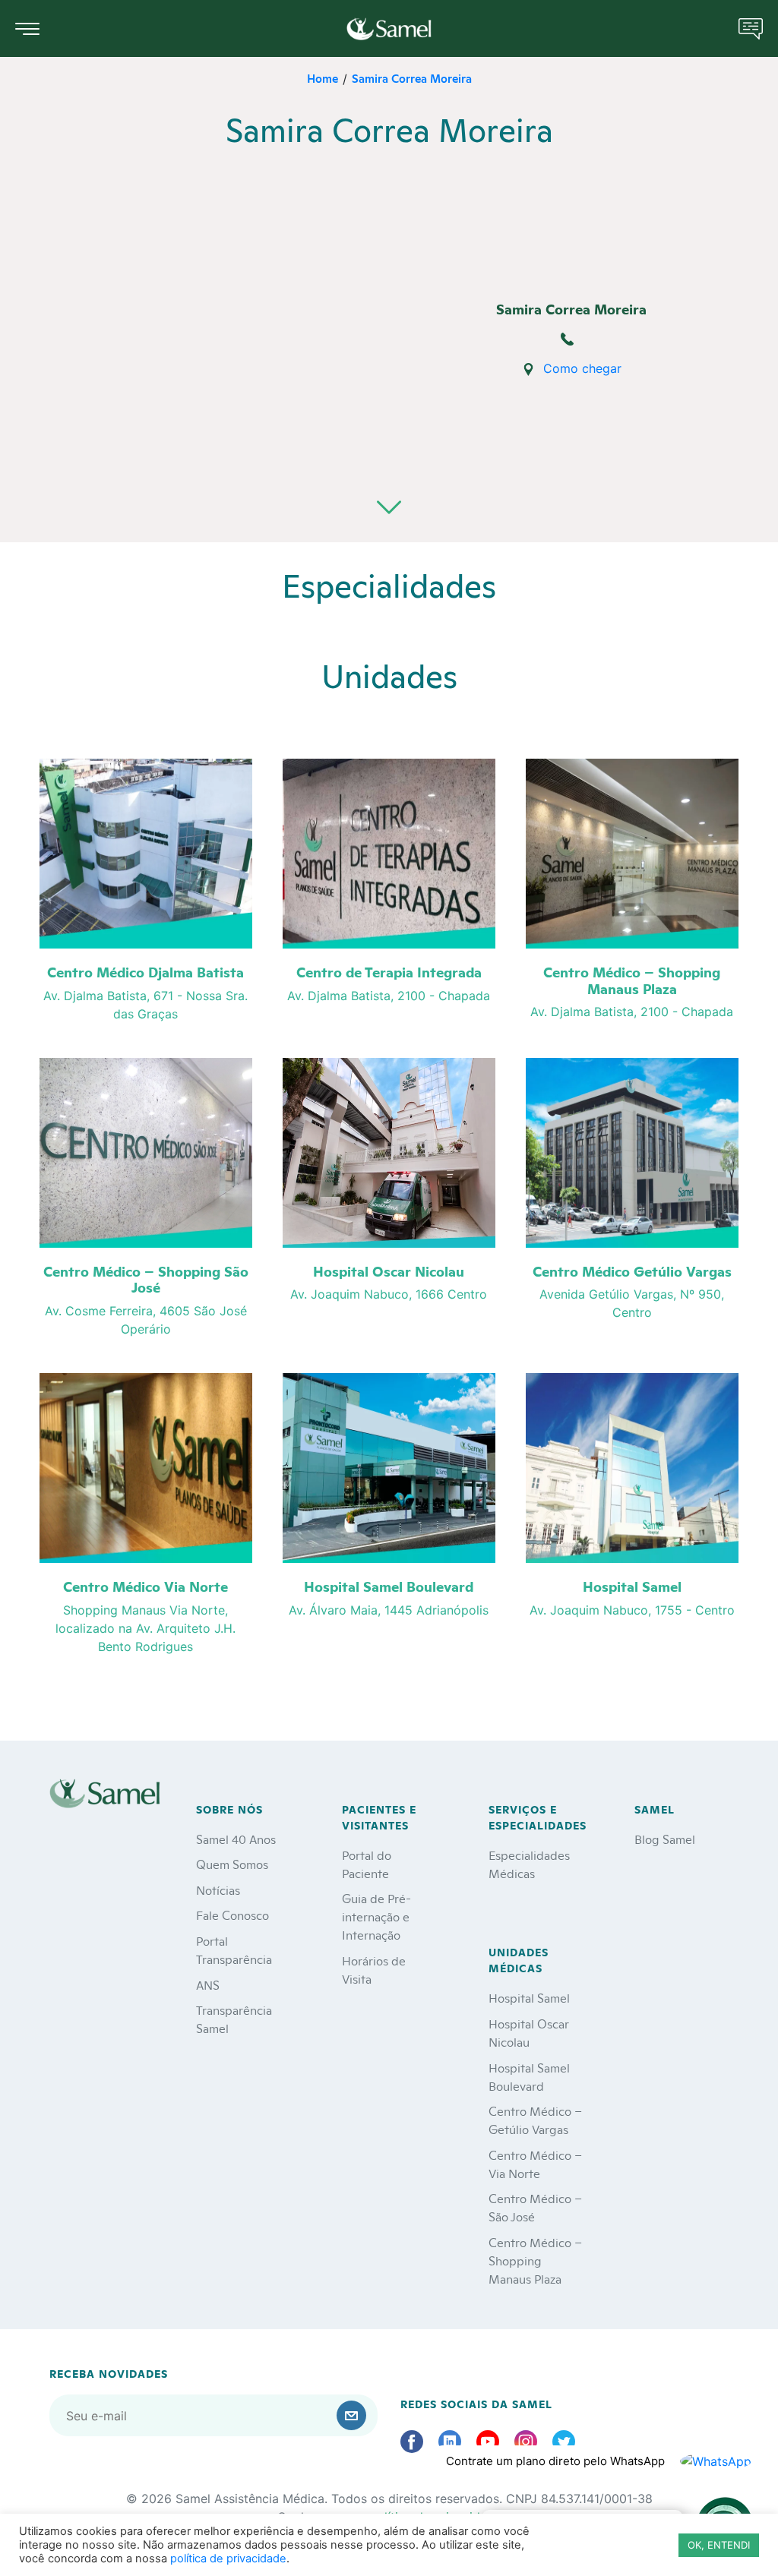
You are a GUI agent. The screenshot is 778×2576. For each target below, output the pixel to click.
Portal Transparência (234, 1949)
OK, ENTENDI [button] (719, 2545)
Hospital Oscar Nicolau (529, 2032)
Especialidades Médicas (529, 1863)
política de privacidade (228, 2559)
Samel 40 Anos (236, 1838)
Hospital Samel (529, 1997)
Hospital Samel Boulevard (529, 2076)
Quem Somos (232, 1863)
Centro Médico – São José (535, 2207)
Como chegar (582, 368)
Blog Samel (665, 1838)
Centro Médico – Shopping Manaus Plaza (535, 2260)
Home (323, 78)
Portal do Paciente (367, 1863)
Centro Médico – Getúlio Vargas (535, 2119)
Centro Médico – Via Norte (535, 2163)
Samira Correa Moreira (412, 78)
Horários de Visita (374, 1969)
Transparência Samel (234, 2018)
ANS (208, 1984)
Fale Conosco (232, 1914)
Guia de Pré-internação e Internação (376, 1916)
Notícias (218, 1889)
